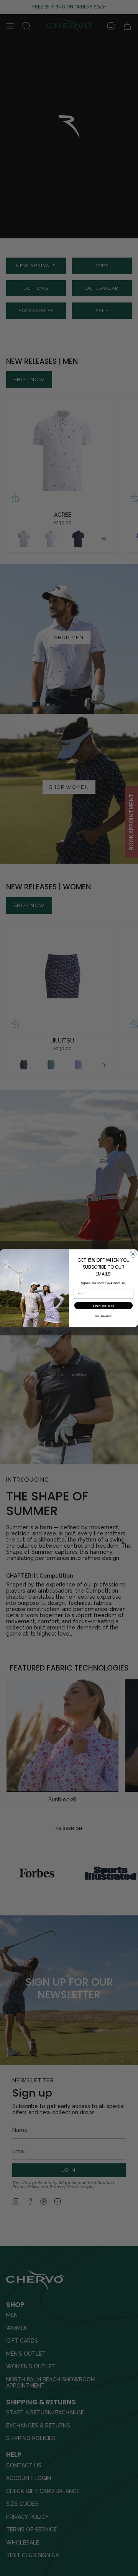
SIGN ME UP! (103, 1305)
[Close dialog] (133, 1254)
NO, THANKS (103, 1316)
